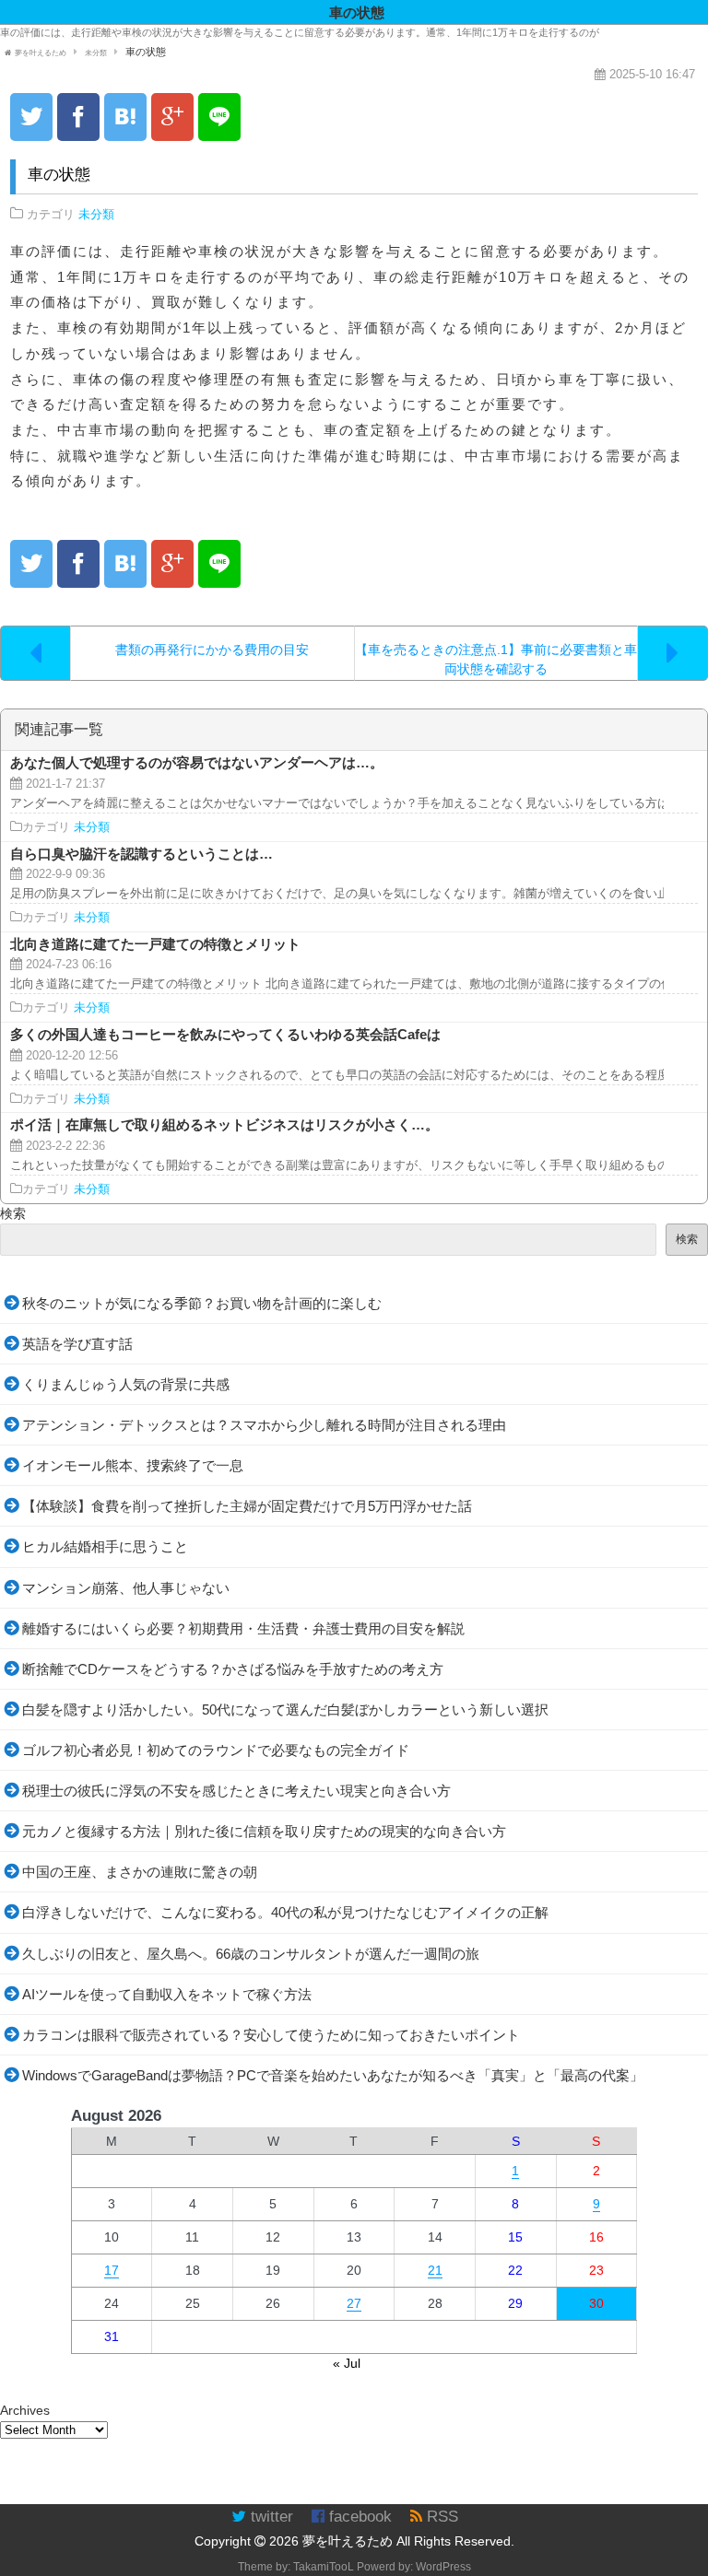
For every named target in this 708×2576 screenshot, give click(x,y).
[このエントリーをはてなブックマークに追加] (125, 117)
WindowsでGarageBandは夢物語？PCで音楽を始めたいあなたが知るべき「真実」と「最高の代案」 (333, 2075)
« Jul (347, 2363)
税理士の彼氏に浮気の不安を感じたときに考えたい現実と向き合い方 (236, 1791)
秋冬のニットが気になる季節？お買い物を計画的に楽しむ (202, 1303)
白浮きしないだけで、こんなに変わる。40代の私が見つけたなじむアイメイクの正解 (285, 1912)
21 (435, 2270)
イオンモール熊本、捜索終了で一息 (133, 1465)
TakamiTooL (324, 2567)
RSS (440, 2517)
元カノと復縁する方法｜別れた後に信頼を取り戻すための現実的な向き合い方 (264, 1831)
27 (354, 2303)
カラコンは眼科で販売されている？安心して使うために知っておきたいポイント (271, 2035)
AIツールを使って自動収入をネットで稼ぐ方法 (167, 1994)
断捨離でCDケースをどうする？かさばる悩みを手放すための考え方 (233, 1669)
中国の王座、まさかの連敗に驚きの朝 (140, 1872)
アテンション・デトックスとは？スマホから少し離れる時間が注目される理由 (264, 1425)
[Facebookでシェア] (78, 117)
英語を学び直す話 (77, 1344)
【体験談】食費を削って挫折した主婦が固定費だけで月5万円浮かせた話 (247, 1506)
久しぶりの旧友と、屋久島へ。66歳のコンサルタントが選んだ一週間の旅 (251, 1954)
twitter (270, 2517)
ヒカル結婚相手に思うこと (105, 1546)
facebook (358, 2517)
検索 (13, 1213)
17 (112, 2270)
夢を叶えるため (348, 2541)
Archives (25, 2410)
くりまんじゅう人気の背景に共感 (126, 1384)
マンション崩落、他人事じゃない (126, 1588)
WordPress (443, 2567)
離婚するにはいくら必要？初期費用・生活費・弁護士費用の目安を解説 (243, 1628)
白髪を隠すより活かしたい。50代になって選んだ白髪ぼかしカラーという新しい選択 (285, 1710)
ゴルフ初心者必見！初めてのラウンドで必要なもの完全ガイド (216, 1750)
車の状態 (59, 175)
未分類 (96, 215)
